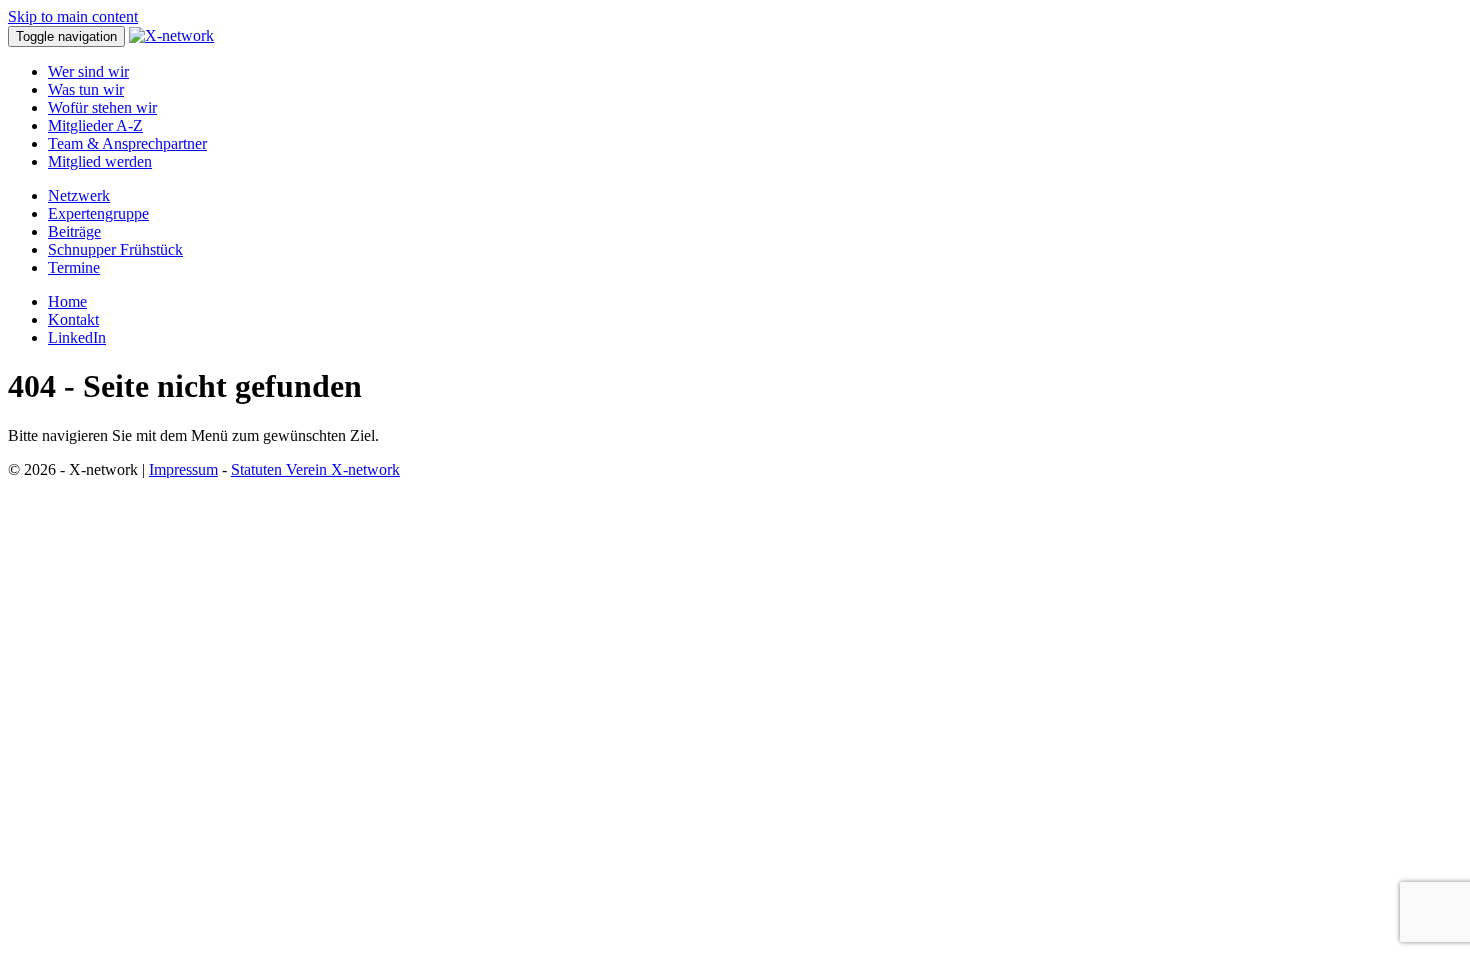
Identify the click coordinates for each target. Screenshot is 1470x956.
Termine (74, 267)
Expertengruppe (98, 213)
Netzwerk (79, 195)
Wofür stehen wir (102, 107)
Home (67, 301)
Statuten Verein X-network (315, 469)
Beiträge (74, 231)
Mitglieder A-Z (95, 125)
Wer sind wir (88, 71)
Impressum (183, 469)
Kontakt (73, 319)
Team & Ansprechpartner (127, 143)
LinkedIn (77, 337)
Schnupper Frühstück (115, 249)
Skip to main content (73, 16)
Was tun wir (86, 89)
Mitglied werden (100, 161)
